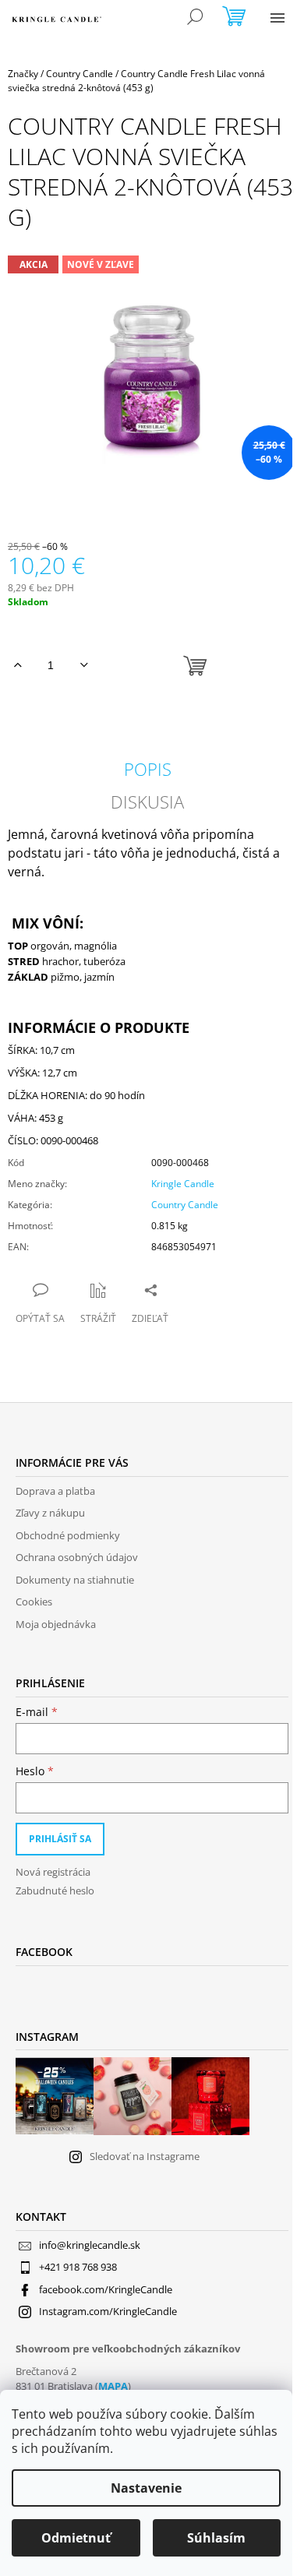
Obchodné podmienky (68, 1535)
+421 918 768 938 (78, 2267)
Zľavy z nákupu (50, 1513)
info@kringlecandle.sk (90, 2245)
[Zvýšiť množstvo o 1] (18, 665)
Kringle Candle (183, 1184)
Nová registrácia (53, 1872)
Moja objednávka (56, 1624)
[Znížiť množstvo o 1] (84, 665)
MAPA (113, 2386)
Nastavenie (146, 2488)
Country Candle (185, 1205)
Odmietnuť (76, 2538)
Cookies (34, 1602)
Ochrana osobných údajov (77, 1557)
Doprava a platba (55, 1491)
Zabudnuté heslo (55, 1891)
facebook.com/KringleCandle (106, 2289)
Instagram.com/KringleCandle (108, 2311)
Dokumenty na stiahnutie (75, 1580)
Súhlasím (216, 2538)
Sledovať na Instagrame (145, 2156)
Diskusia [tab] (147, 802)
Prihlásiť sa (60, 1839)
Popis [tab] (148, 769)
